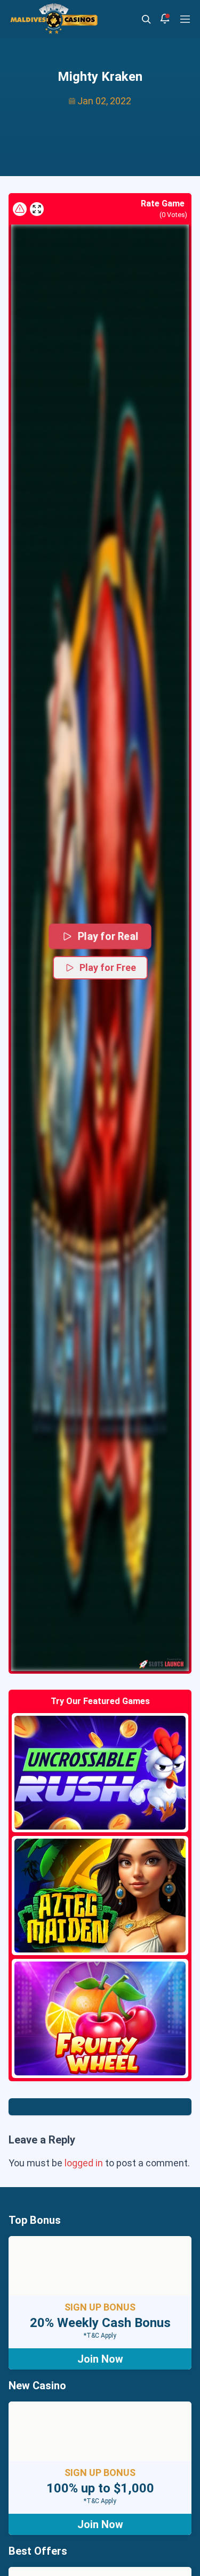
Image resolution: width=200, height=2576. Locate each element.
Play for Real (108, 936)
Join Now (100, 2359)
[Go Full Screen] (37, 209)
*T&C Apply (100, 2336)
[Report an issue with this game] (20, 209)
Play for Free (108, 967)
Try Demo (100, 1773)
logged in (84, 2163)
